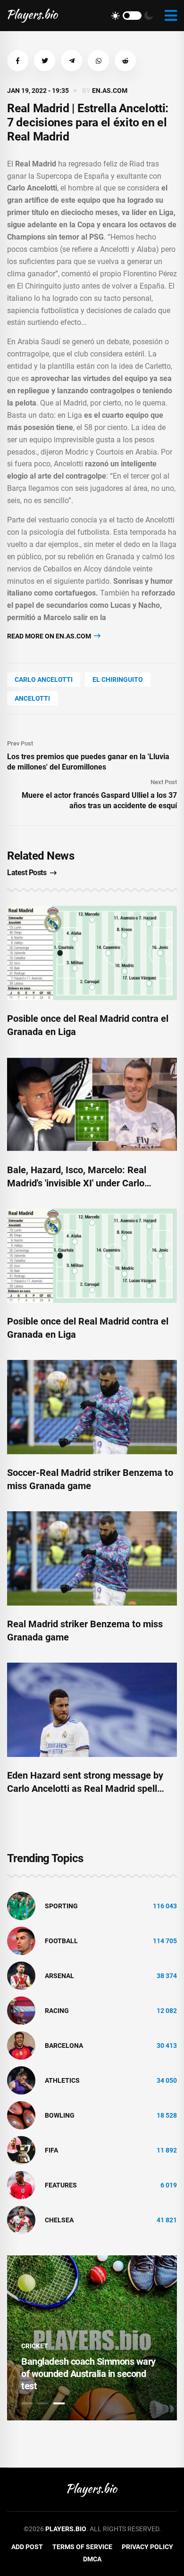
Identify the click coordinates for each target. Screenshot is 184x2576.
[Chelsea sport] (21, 2220)
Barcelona (64, 2046)
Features (61, 2185)
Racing (57, 2011)
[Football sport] (21, 1940)
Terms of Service (82, 2547)
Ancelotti (32, 698)
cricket (35, 2346)
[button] (18, 61)
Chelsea (59, 2220)
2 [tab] (43, 2403)
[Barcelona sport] (21, 2045)
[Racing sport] (21, 2010)
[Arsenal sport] (21, 1975)
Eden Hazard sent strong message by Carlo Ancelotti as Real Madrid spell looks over (85, 1789)
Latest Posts (27, 873)
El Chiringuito (118, 679)
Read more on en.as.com (50, 636)
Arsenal (59, 1976)
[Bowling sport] (21, 2115)
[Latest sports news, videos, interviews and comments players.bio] (33, 16)
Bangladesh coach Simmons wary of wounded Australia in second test (88, 2374)
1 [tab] (27, 2403)
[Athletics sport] (21, 2080)
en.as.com (110, 91)
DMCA (92, 2559)
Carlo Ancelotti (44, 679)
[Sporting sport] (21, 1905)
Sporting (61, 1906)
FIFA (51, 2150)
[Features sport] (21, 2185)
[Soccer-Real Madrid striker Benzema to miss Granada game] (92, 1407)
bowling (60, 2115)
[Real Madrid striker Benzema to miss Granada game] (92, 1558)
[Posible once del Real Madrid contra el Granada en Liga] (92, 953)
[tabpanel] (92, 2338)
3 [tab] (59, 2403)
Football (61, 1941)
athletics (62, 2080)
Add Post (27, 2547)
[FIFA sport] (21, 2150)
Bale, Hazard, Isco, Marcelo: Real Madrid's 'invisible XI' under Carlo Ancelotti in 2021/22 (77, 1183)
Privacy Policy (147, 2547)
